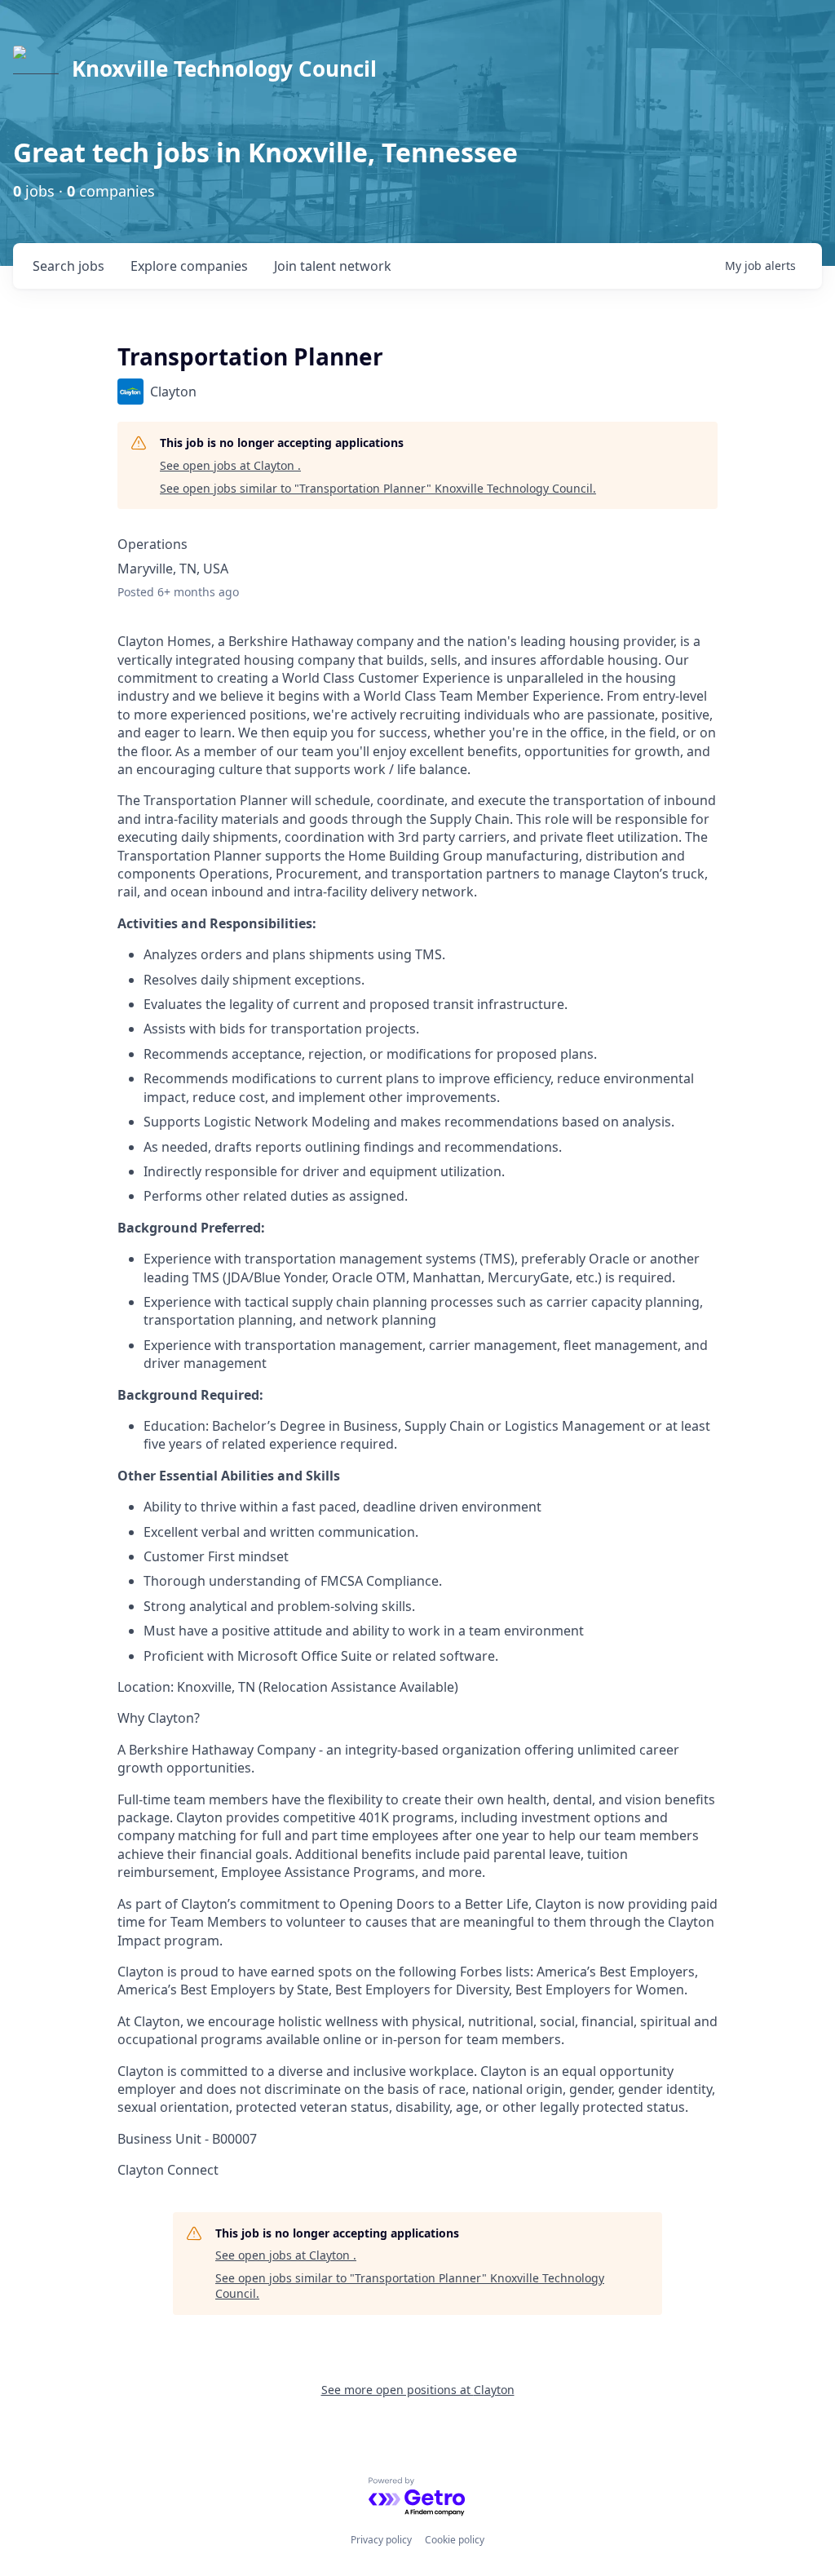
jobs (68, 266)
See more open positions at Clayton (418, 2390)
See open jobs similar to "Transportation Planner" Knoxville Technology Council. (378, 488)
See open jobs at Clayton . (230, 465)
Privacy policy (381, 2540)
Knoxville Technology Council (224, 69)
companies (189, 266)
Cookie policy (455, 2540)
